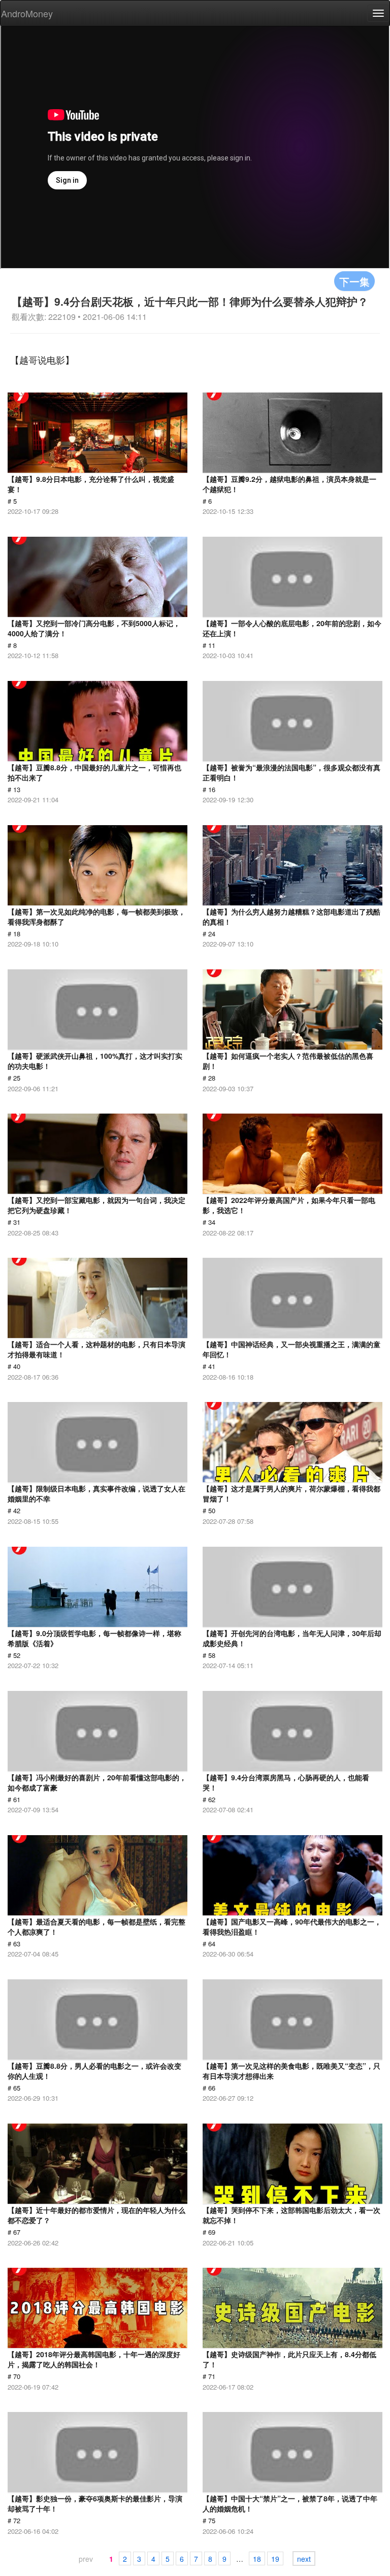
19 (275, 2559)
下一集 (354, 281)
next (304, 2559)
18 (257, 2559)
